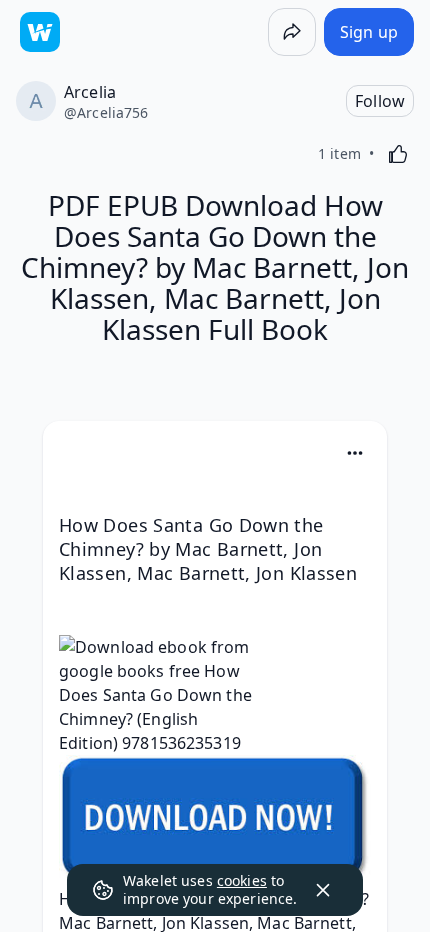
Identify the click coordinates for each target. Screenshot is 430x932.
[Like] (398, 154)
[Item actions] (355, 453)
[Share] (292, 32)
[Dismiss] (323, 890)
